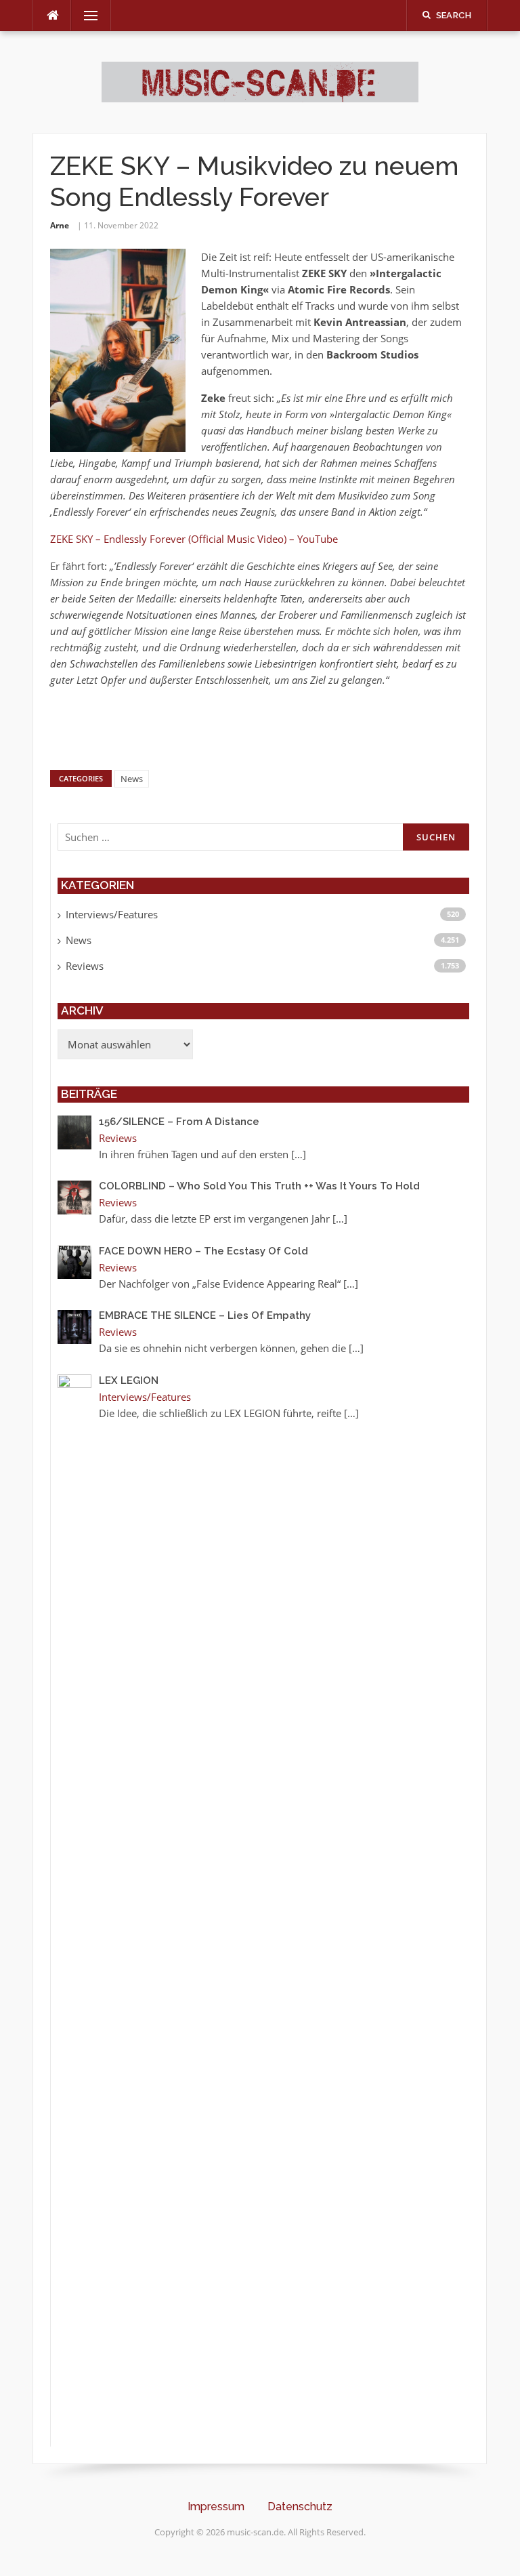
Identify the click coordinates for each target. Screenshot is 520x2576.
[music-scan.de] (260, 81)
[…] (299, 1154)
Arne (60, 225)
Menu (85, 16)
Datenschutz (300, 2507)
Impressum (216, 2507)
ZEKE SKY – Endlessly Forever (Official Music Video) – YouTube (194, 539)
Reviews (85, 966)
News (132, 779)
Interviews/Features (112, 914)
